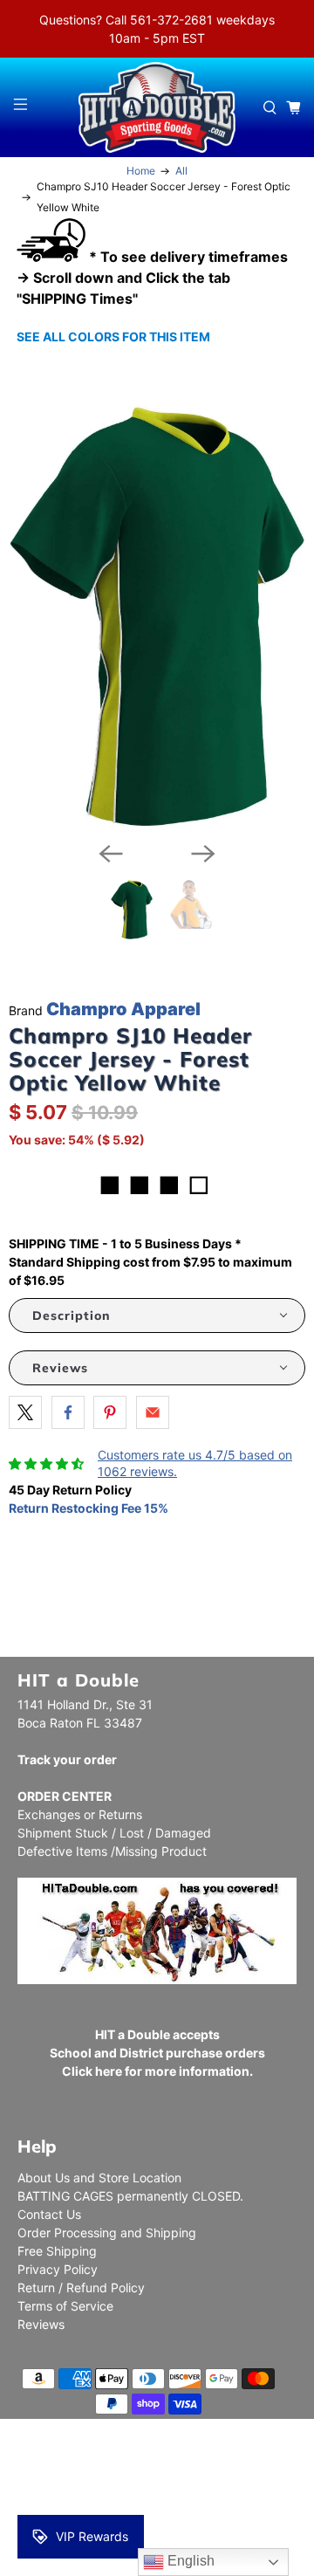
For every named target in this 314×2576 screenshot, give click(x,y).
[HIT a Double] (157, 107)
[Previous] (111, 854)
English (189, 2561)
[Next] (203, 854)
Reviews (41, 2324)
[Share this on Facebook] (68, 1412)
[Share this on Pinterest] (110, 1412)
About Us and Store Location (99, 2178)
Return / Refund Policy (81, 2287)
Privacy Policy (58, 2269)
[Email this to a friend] (153, 1412)
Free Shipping (57, 2251)
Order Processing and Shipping (107, 2233)
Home (141, 171)
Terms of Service (65, 2306)
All (181, 171)
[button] (157, 1315)
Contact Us (49, 2214)
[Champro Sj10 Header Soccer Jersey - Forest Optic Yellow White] (157, 617)
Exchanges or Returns (80, 1814)
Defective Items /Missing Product (112, 1851)
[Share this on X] (25, 1412)
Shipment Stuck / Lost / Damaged (114, 1833)
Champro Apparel (123, 1009)
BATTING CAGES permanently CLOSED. (130, 2196)
